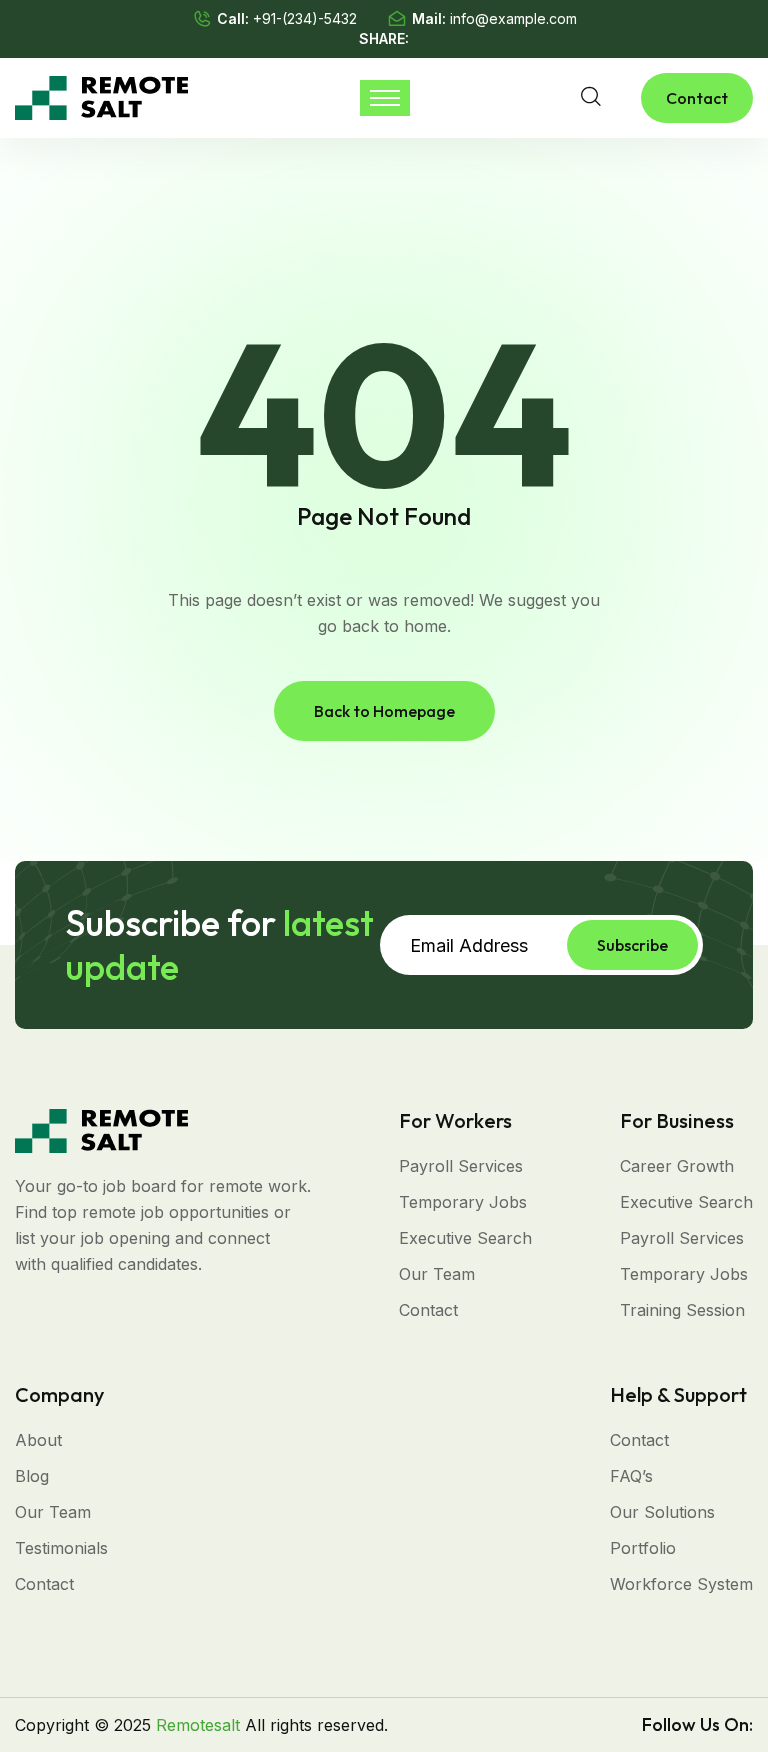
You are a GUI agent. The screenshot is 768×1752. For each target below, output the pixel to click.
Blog (32, 1476)
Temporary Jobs (463, 1202)
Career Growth (677, 1166)
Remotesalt (198, 1725)
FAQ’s (631, 1476)
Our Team (437, 1274)
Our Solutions (662, 1512)
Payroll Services (461, 1166)
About (38, 1440)
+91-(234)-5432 (305, 18)
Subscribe (632, 945)
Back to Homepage (384, 711)
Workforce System (681, 1584)
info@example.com (513, 18)
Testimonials (61, 1548)
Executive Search (465, 1238)
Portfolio (643, 1548)
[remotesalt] (101, 96)
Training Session (682, 1310)
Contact (697, 98)
